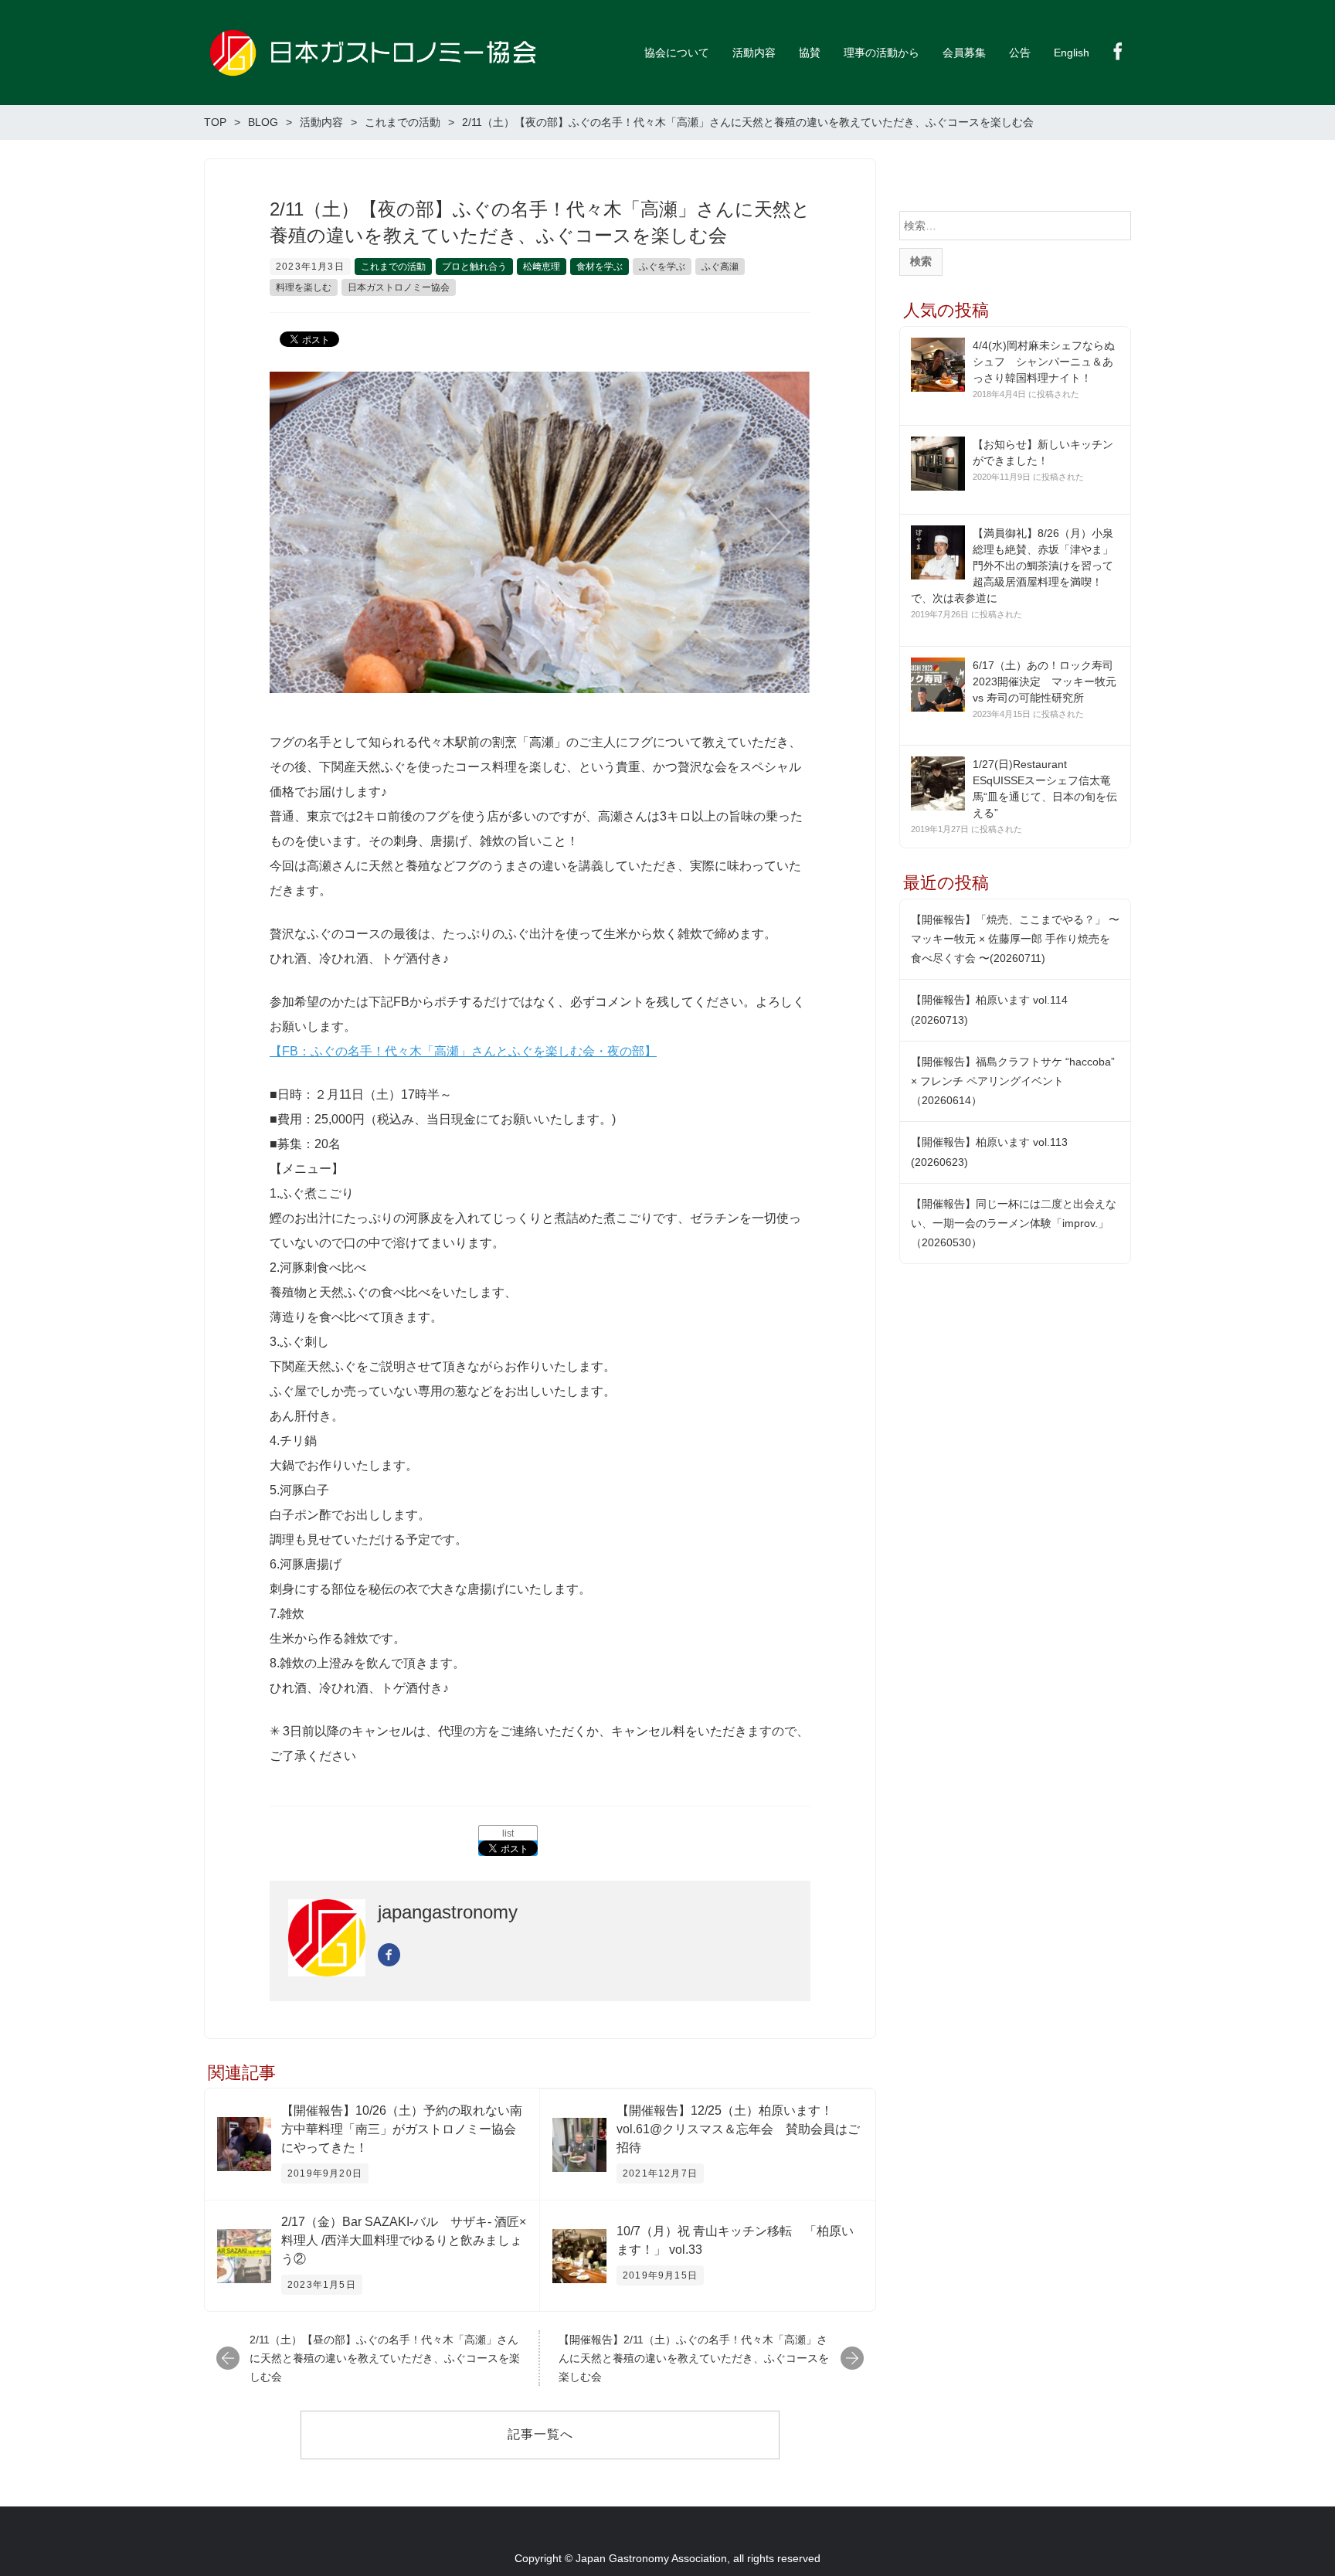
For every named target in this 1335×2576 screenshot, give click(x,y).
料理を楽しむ (304, 287)
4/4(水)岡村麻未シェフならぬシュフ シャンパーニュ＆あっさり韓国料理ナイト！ (1044, 362)
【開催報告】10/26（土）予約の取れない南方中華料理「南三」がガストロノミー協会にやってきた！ (402, 2129)
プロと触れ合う (474, 267)
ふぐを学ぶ (662, 267)
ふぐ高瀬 (720, 267)
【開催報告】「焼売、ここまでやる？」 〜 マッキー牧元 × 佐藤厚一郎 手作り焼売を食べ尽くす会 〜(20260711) (1015, 939)
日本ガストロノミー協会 (399, 287)
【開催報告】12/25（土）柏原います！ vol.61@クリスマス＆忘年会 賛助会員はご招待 (738, 2129)
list (508, 1833)
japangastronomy (448, 1912)
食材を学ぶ (600, 267)
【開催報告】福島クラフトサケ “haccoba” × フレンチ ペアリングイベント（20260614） (1013, 1081)
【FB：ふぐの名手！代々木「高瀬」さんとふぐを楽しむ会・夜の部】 (463, 1051)
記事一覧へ (540, 2434)
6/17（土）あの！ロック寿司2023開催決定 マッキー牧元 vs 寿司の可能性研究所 (1045, 681)
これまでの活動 (393, 267)
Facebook (1118, 51)
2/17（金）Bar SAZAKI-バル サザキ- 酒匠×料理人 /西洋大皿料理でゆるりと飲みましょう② (404, 2240)
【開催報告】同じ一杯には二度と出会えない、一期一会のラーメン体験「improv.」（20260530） (1014, 1223)
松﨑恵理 (542, 267)
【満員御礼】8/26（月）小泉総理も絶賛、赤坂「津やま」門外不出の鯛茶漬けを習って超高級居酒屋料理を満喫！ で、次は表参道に (1012, 566)
